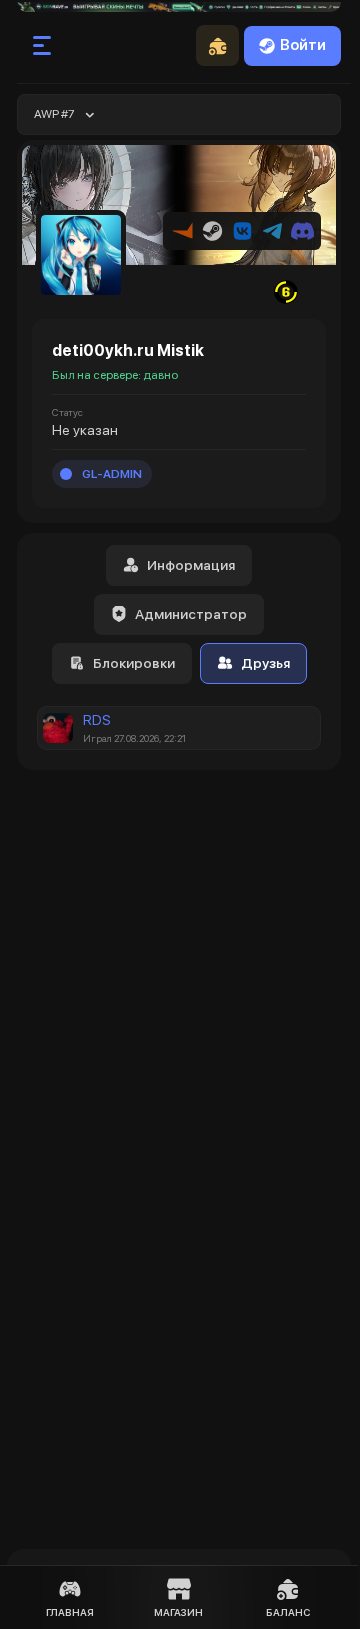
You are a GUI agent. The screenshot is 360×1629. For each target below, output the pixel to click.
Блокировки (134, 663)
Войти (303, 45)
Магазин (178, 1612)
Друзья (265, 663)
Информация (191, 565)
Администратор (191, 614)
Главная (70, 1612)
